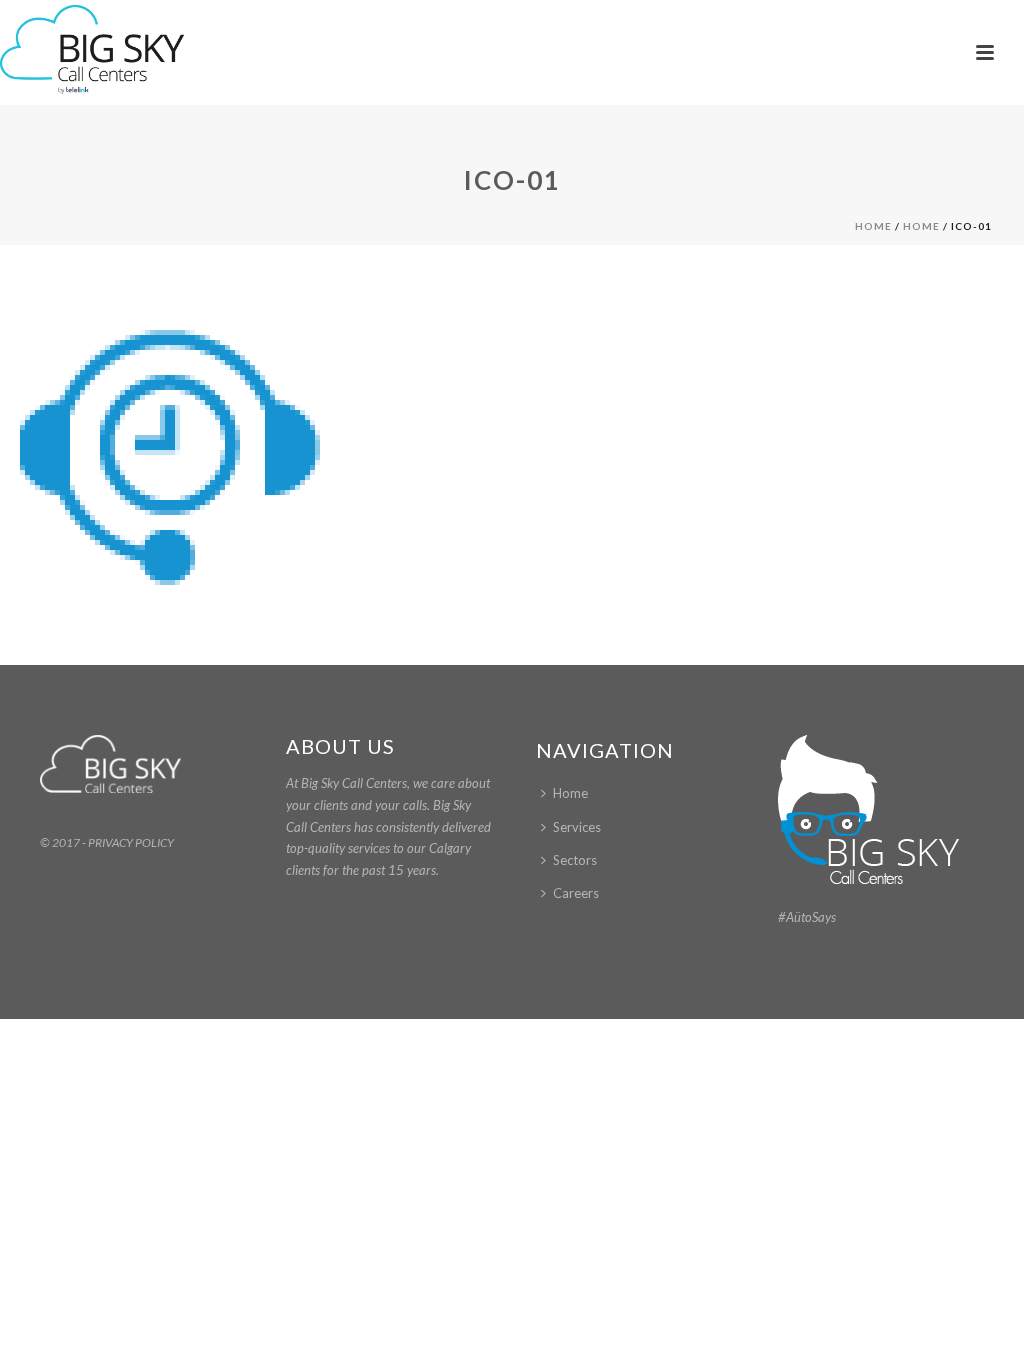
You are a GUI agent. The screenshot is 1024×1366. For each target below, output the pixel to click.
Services (577, 827)
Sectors (575, 860)
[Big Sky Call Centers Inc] (92, 50)
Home (873, 226)
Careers (576, 893)
